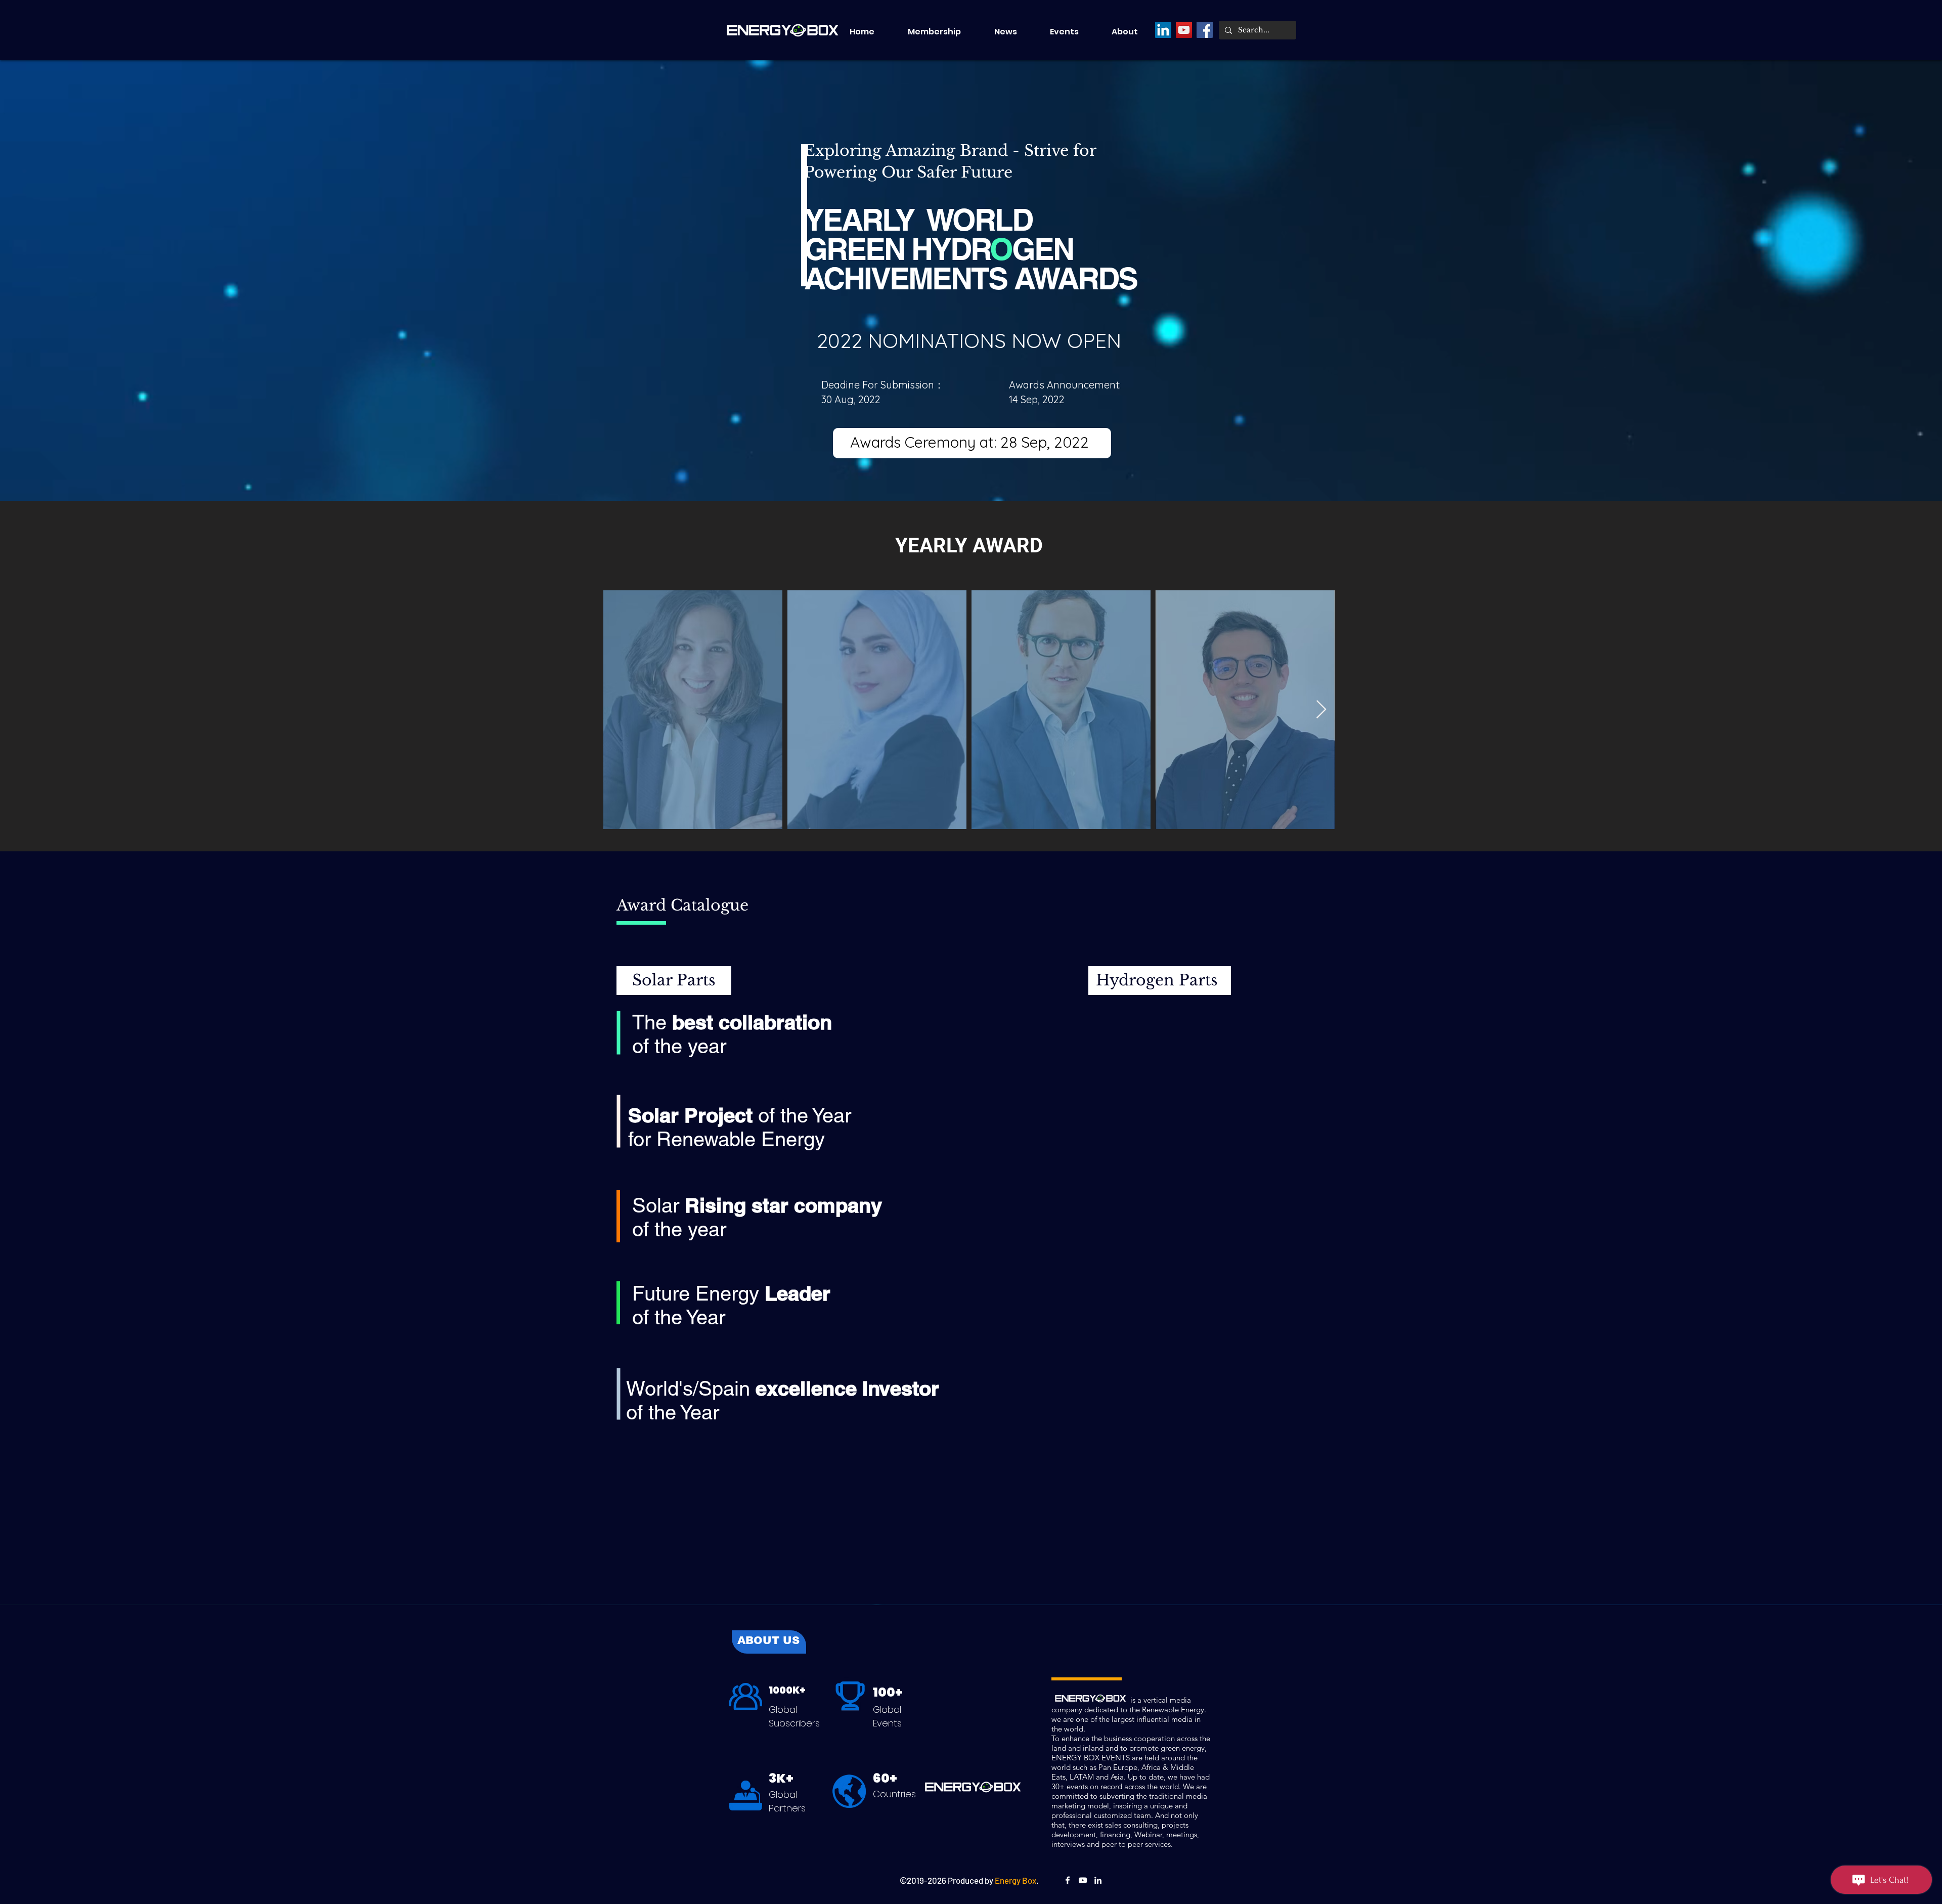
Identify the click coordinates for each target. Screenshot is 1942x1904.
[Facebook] (1205, 30)
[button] (1073, 32)
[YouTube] (1184, 30)
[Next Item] (1321, 710)
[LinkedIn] (1163, 30)
